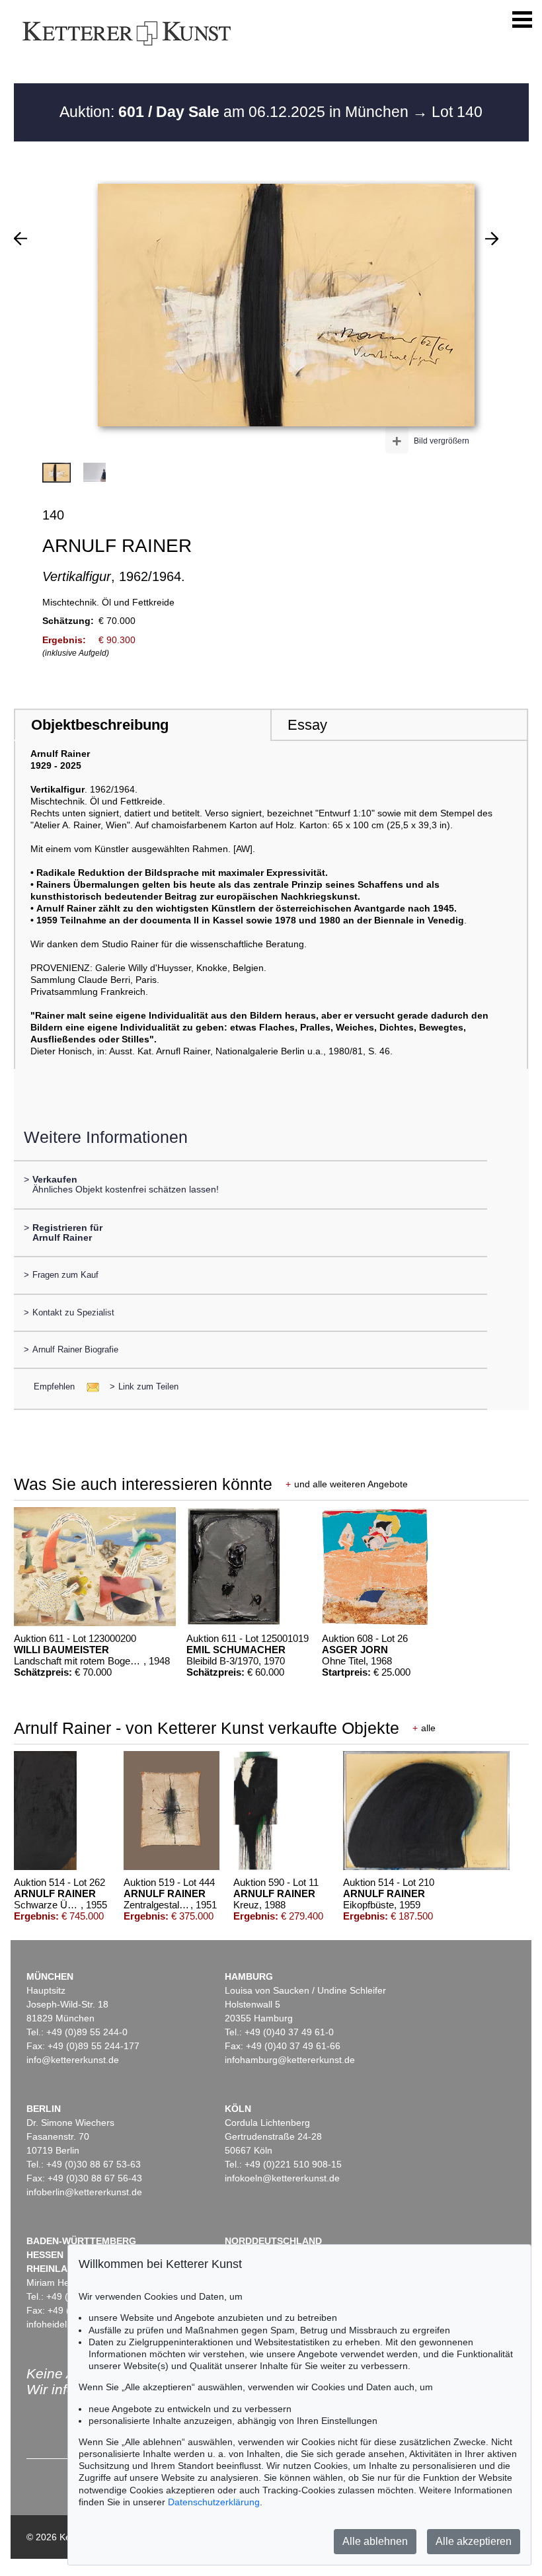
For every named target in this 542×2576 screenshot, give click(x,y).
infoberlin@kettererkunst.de (84, 2192)
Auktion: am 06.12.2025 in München (236, 112)
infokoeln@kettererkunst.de (282, 2178)
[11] (492, 239)
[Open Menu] (522, 20)
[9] (20, 239)
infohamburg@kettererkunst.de (290, 2060)
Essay (307, 725)
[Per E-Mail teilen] (89, 1386)
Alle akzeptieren (474, 2541)
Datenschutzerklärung (214, 2502)
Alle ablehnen (375, 2541)
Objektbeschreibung (100, 725)
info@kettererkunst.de (73, 2060)
